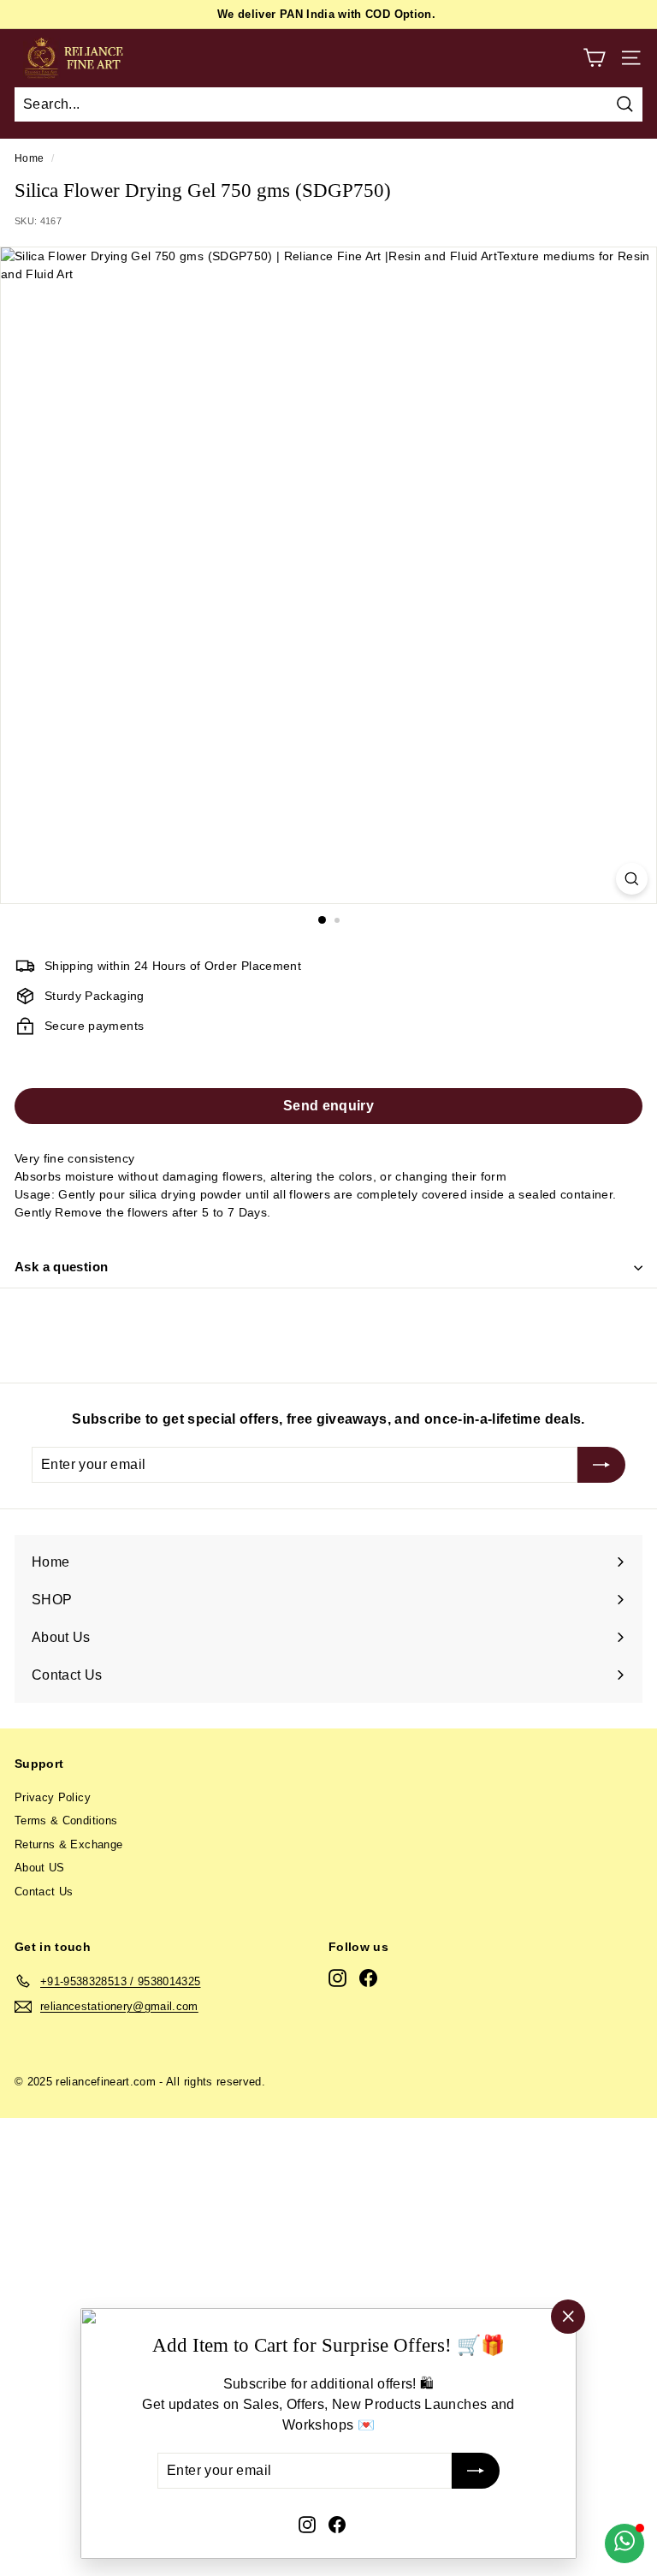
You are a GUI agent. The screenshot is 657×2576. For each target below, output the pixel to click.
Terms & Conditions (66, 1820)
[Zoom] (632, 879)
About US (40, 1868)
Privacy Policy (53, 1797)
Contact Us (44, 1892)
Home (29, 158)
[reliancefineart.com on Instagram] (307, 2524)
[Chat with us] (624, 2543)
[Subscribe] (476, 2472)
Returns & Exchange (68, 1844)
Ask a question (61, 1267)
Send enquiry (328, 1106)
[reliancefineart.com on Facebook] (337, 2524)
